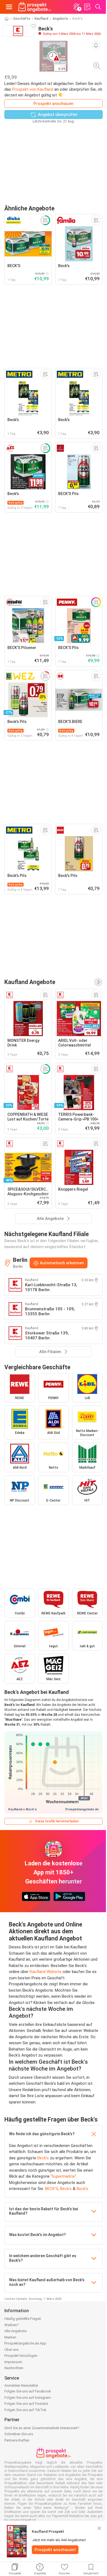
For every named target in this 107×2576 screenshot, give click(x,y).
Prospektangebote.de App (25, 2343)
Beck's (43, 2158)
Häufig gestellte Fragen (23, 2319)
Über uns (12, 2350)
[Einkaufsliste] (87, 7)
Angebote (60, 19)
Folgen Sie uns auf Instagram (28, 2398)
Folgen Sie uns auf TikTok (25, 2410)
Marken (10, 2337)
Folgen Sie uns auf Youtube (26, 2404)
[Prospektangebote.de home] (35, 7)
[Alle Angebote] (98, 982)
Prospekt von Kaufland (33, 89)
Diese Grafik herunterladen (57, 1821)
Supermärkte (63, 2176)
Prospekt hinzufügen (21, 2356)
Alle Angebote (16, 2331)
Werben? (12, 2325)
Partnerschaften (17, 2440)
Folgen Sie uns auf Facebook (28, 2391)
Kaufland (41, 19)
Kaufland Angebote (30, 982)
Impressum (13, 2362)
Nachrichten (14, 2368)
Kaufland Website (46, 1972)
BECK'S (52, 2189)
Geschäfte (22, 19)
